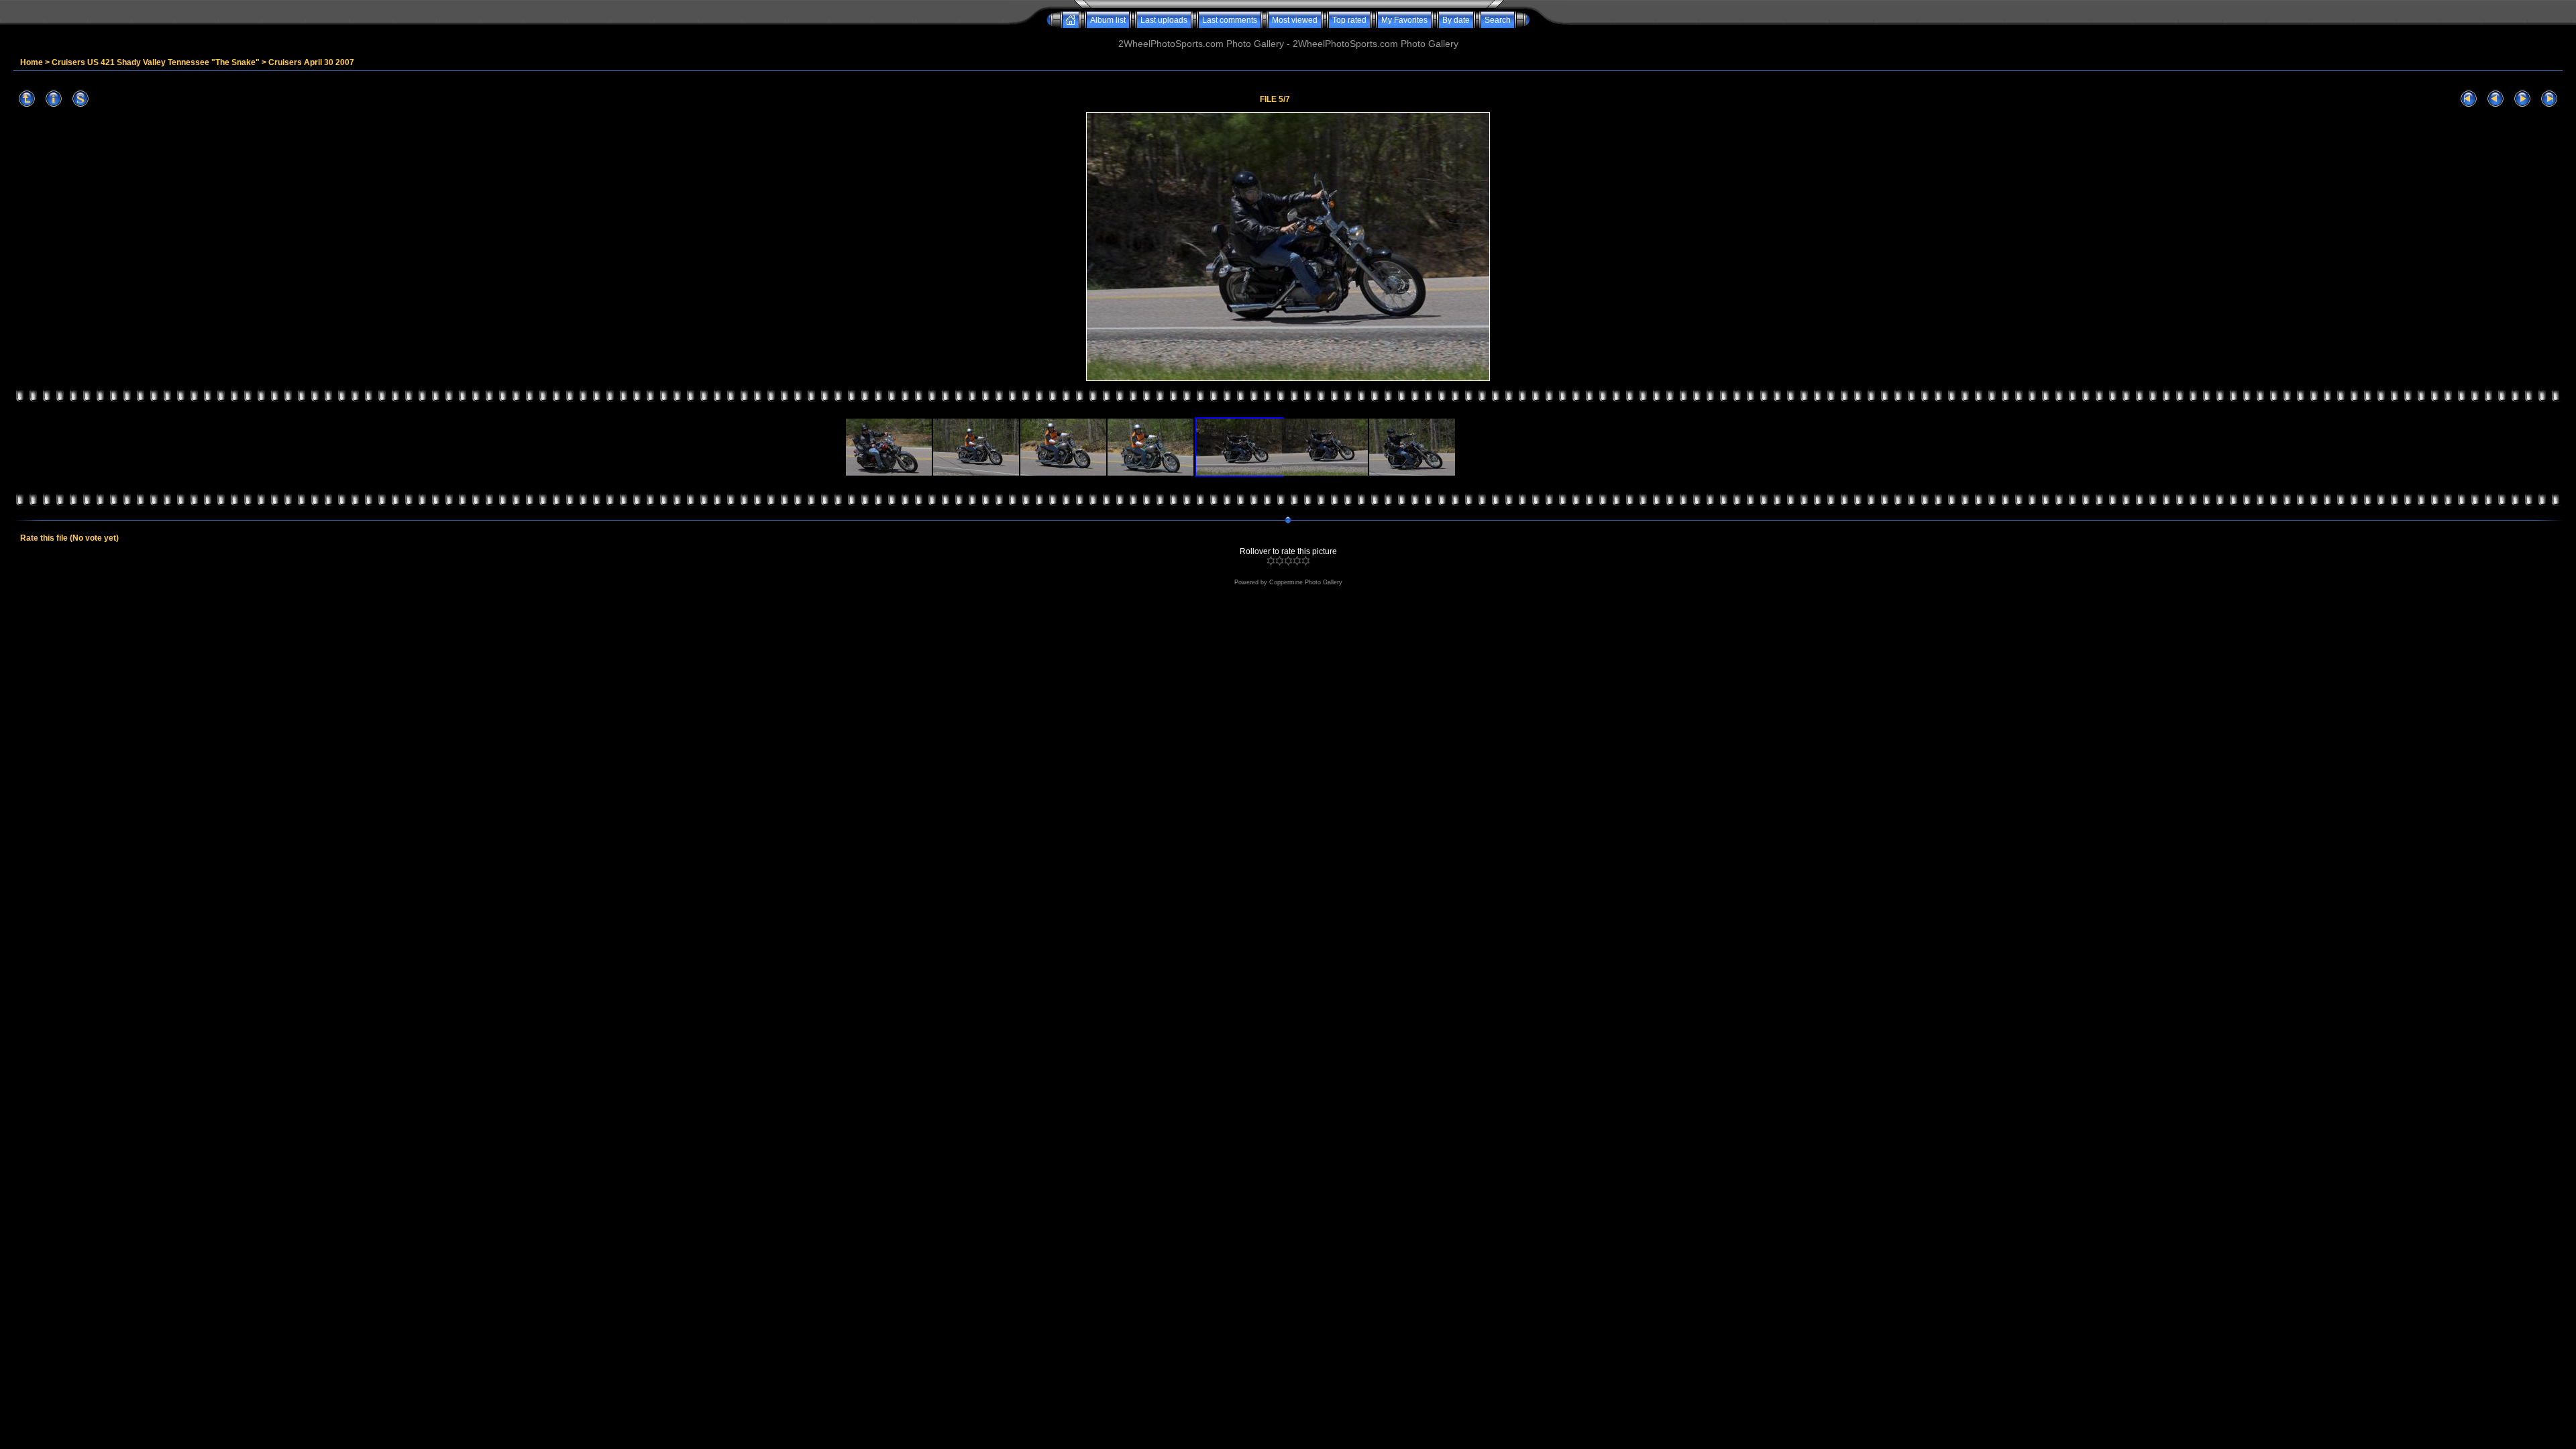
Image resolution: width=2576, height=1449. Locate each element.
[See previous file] (2495, 99)
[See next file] (2522, 99)
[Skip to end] (2549, 99)
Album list (1108, 20)
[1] (1271, 561)
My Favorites (1404, 20)
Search (1498, 20)
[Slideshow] (80, 99)
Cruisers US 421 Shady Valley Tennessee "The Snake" (156, 62)
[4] (1297, 561)
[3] (1288, 561)
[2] (1280, 561)
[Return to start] (2469, 99)
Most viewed (1295, 20)
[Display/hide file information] (54, 99)
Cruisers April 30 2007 (311, 62)
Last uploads (1164, 20)
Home (32, 62)
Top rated (1349, 20)
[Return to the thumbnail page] (27, 99)
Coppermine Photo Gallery (1306, 582)
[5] (1306, 561)
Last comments (1230, 20)
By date (1456, 20)
